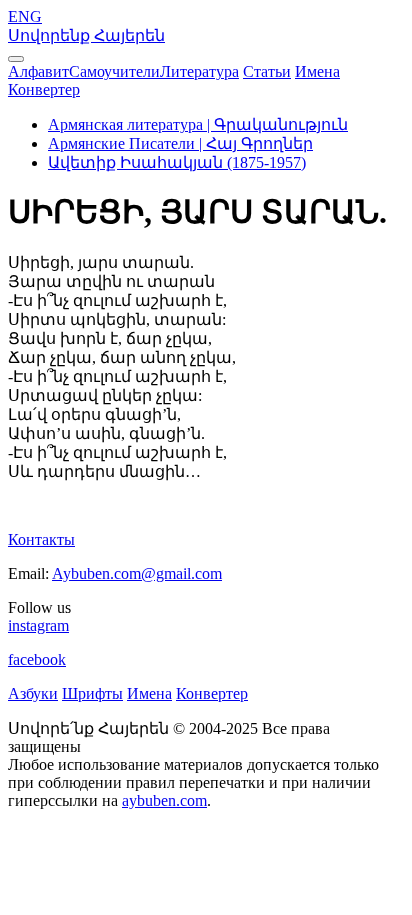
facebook (37, 659)
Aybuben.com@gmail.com (137, 573)
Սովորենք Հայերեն (86, 35)
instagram (38, 625)
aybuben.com (164, 800)
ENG (25, 16)
